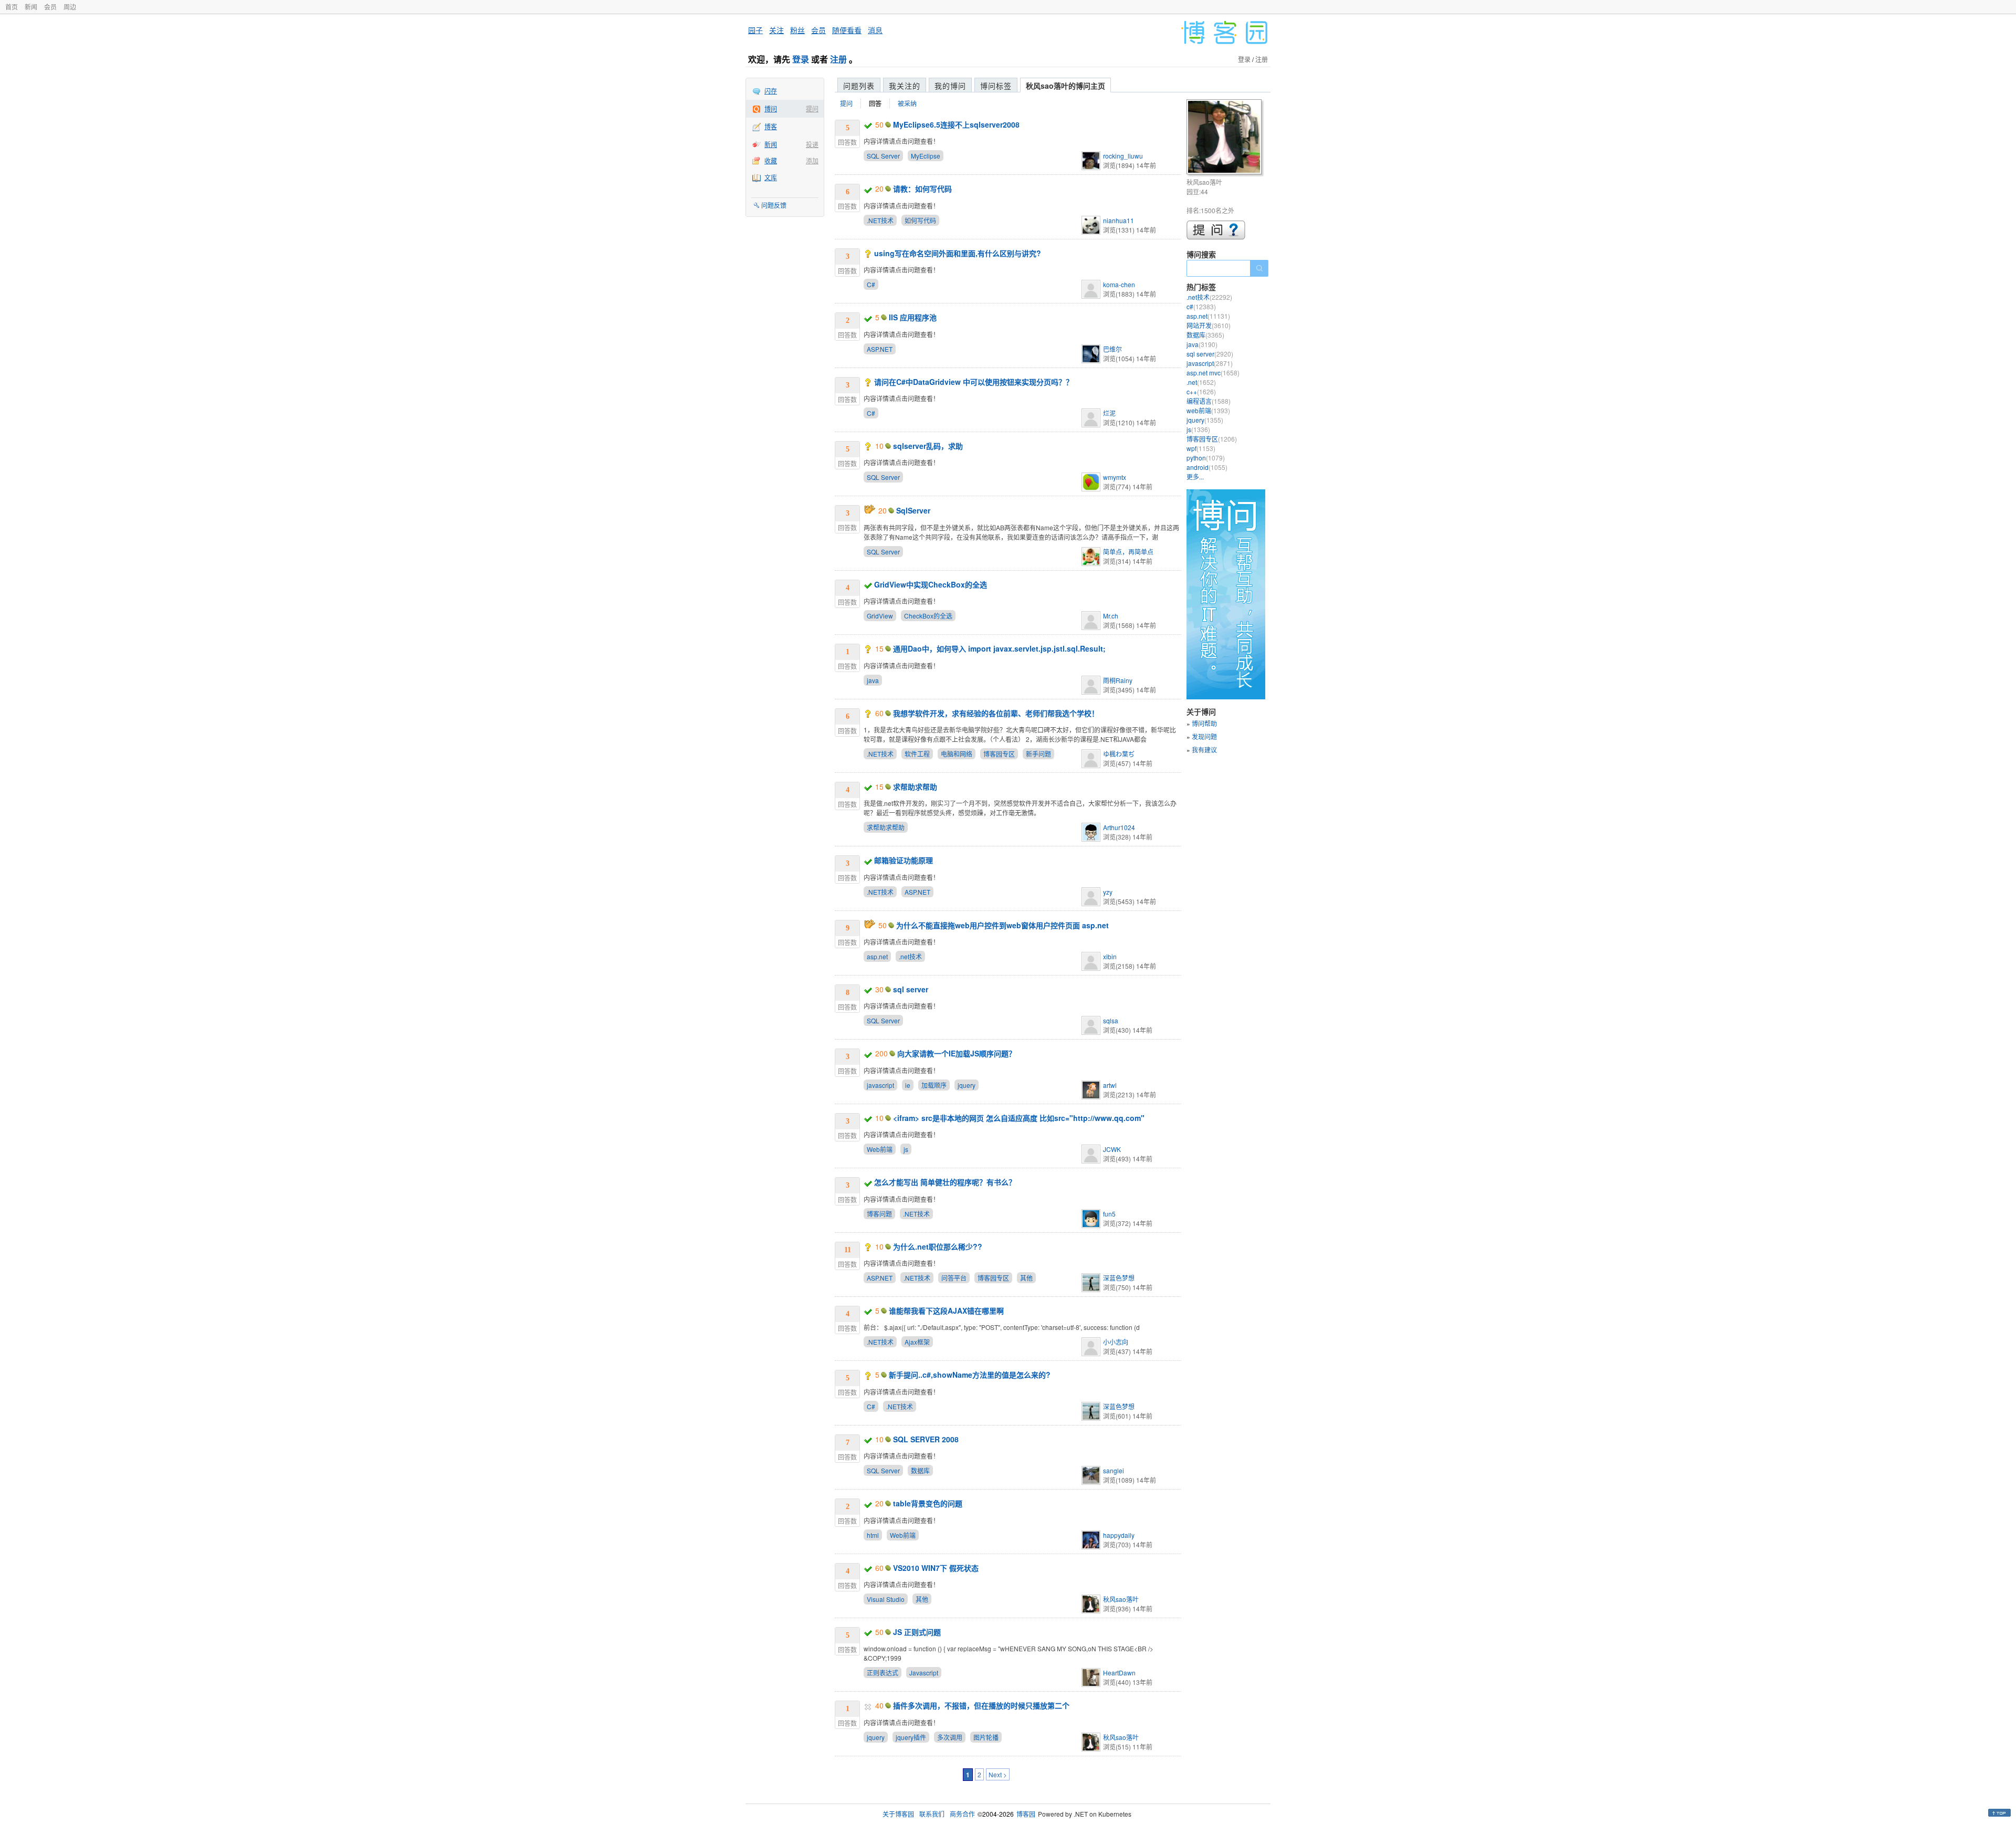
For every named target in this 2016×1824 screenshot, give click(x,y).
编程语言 (1209, 401)
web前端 (1208, 410)
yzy (1108, 892)
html (873, 1535)
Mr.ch (1111, 616)
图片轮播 (986, 1737)
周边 (70, 7)
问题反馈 (774, 205)
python (1206, 458)
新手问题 (1038, 754)
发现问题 (1204, 736)
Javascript (924, 1673)
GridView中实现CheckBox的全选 (931, 584)
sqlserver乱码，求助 (928, 446)
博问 (771, 108)
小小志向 (1116, 1342)
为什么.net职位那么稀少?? (938, 1246)
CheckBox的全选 (928, 616)
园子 (755, 30)
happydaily (1119, 1535)
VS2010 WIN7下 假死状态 (936, 1568)
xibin (1110, 956)
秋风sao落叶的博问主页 (1065, 86)
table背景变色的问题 (928, 1503)
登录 (801, 59)
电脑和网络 (957, 754)
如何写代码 (920, 220)
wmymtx (1115, 477)
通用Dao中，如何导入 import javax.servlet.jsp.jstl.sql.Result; (999, 648)
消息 (875, 30)
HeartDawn (1119, 1673)
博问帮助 (1204, 723)
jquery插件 (911, 1737)
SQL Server (883, 156)
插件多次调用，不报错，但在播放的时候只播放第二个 (981, 1705)
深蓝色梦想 (1119, 1278)
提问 (812, 108)
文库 (771, 177)
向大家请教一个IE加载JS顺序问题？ (957, 1053)
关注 (776, 30)
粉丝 (797, 30)
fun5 (1109, 1214)
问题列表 (859, 86)
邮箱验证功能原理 (904, 860)
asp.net (877, 956)
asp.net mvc (1213, 373)
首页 (12, 7)
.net (1201, 382)
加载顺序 (934, 1085)
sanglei (1114, 1470)
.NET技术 (880, 220)
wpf (1201, 448)
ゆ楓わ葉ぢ (1119, 754)
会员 (50, 7)
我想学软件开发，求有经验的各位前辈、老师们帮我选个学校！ (996, 713)
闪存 (771, 91)
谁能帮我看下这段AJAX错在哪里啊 (946, 1311)
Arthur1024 (1119, 827)
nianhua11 (1119, 220)
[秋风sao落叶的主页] (1226, 138)
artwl (1110, 1085)
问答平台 (954, 1278)
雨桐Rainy (1118, 680)
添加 (812, 160)
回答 (875, 103)
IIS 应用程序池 (913, 317)
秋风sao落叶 (1121, 1599)
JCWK (1112, 1149)
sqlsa (1111, 1020)
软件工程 (917, 754)
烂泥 (1109, 413)
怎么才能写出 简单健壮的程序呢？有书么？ (945, 1182)
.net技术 (910, 956)
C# (871, 284)
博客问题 (879, 1214)
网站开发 (1209, 325)
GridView (880, 616)
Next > (998, 1774)
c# (1201, 306)
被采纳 (907, 103)
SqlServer (913, 510)
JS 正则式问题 (917, 1632)
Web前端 (880, 1149)
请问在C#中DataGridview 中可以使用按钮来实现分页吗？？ (974, 382)
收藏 (771, 160)
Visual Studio (886, 1599)
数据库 (920, 1470)
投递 (812, 144)
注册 (838, 59)
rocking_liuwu (1123, 156)
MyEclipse (926, 156)
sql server (911, 989)
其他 (1026, 1278)
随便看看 (847, 30)
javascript (880, 1085)
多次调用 (950, 1737)
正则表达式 (883, 1673)
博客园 (1026, 1814)
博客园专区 (999, 754)
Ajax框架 (917, 1342)
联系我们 (932, 1814)
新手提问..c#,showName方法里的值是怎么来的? (970, 1375)
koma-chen (1119, 284)
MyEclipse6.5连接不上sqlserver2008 (956, 124)
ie (908, 1085)
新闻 (31, 7)
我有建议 (1204, 749)
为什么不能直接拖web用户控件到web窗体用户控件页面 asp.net (1002, 925)
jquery (967, 1085)
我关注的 (905, 86)
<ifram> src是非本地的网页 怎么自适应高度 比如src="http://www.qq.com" (1019, 1118)
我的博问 (950, 86)
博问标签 (996, 86)
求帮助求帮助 (915, 787)
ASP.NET (880, 349)
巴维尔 (1112, 349)
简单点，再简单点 (1128, 552)
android (1207, 467)
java (873, 680)
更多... (1195, 476)
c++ (1201, 391)
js (906, 1149)
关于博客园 (898, 1814)
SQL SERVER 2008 (926, 1439)
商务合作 (962, 1814)
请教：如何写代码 (922, 188)
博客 (771, 126)
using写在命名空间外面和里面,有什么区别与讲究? (958, 253)
